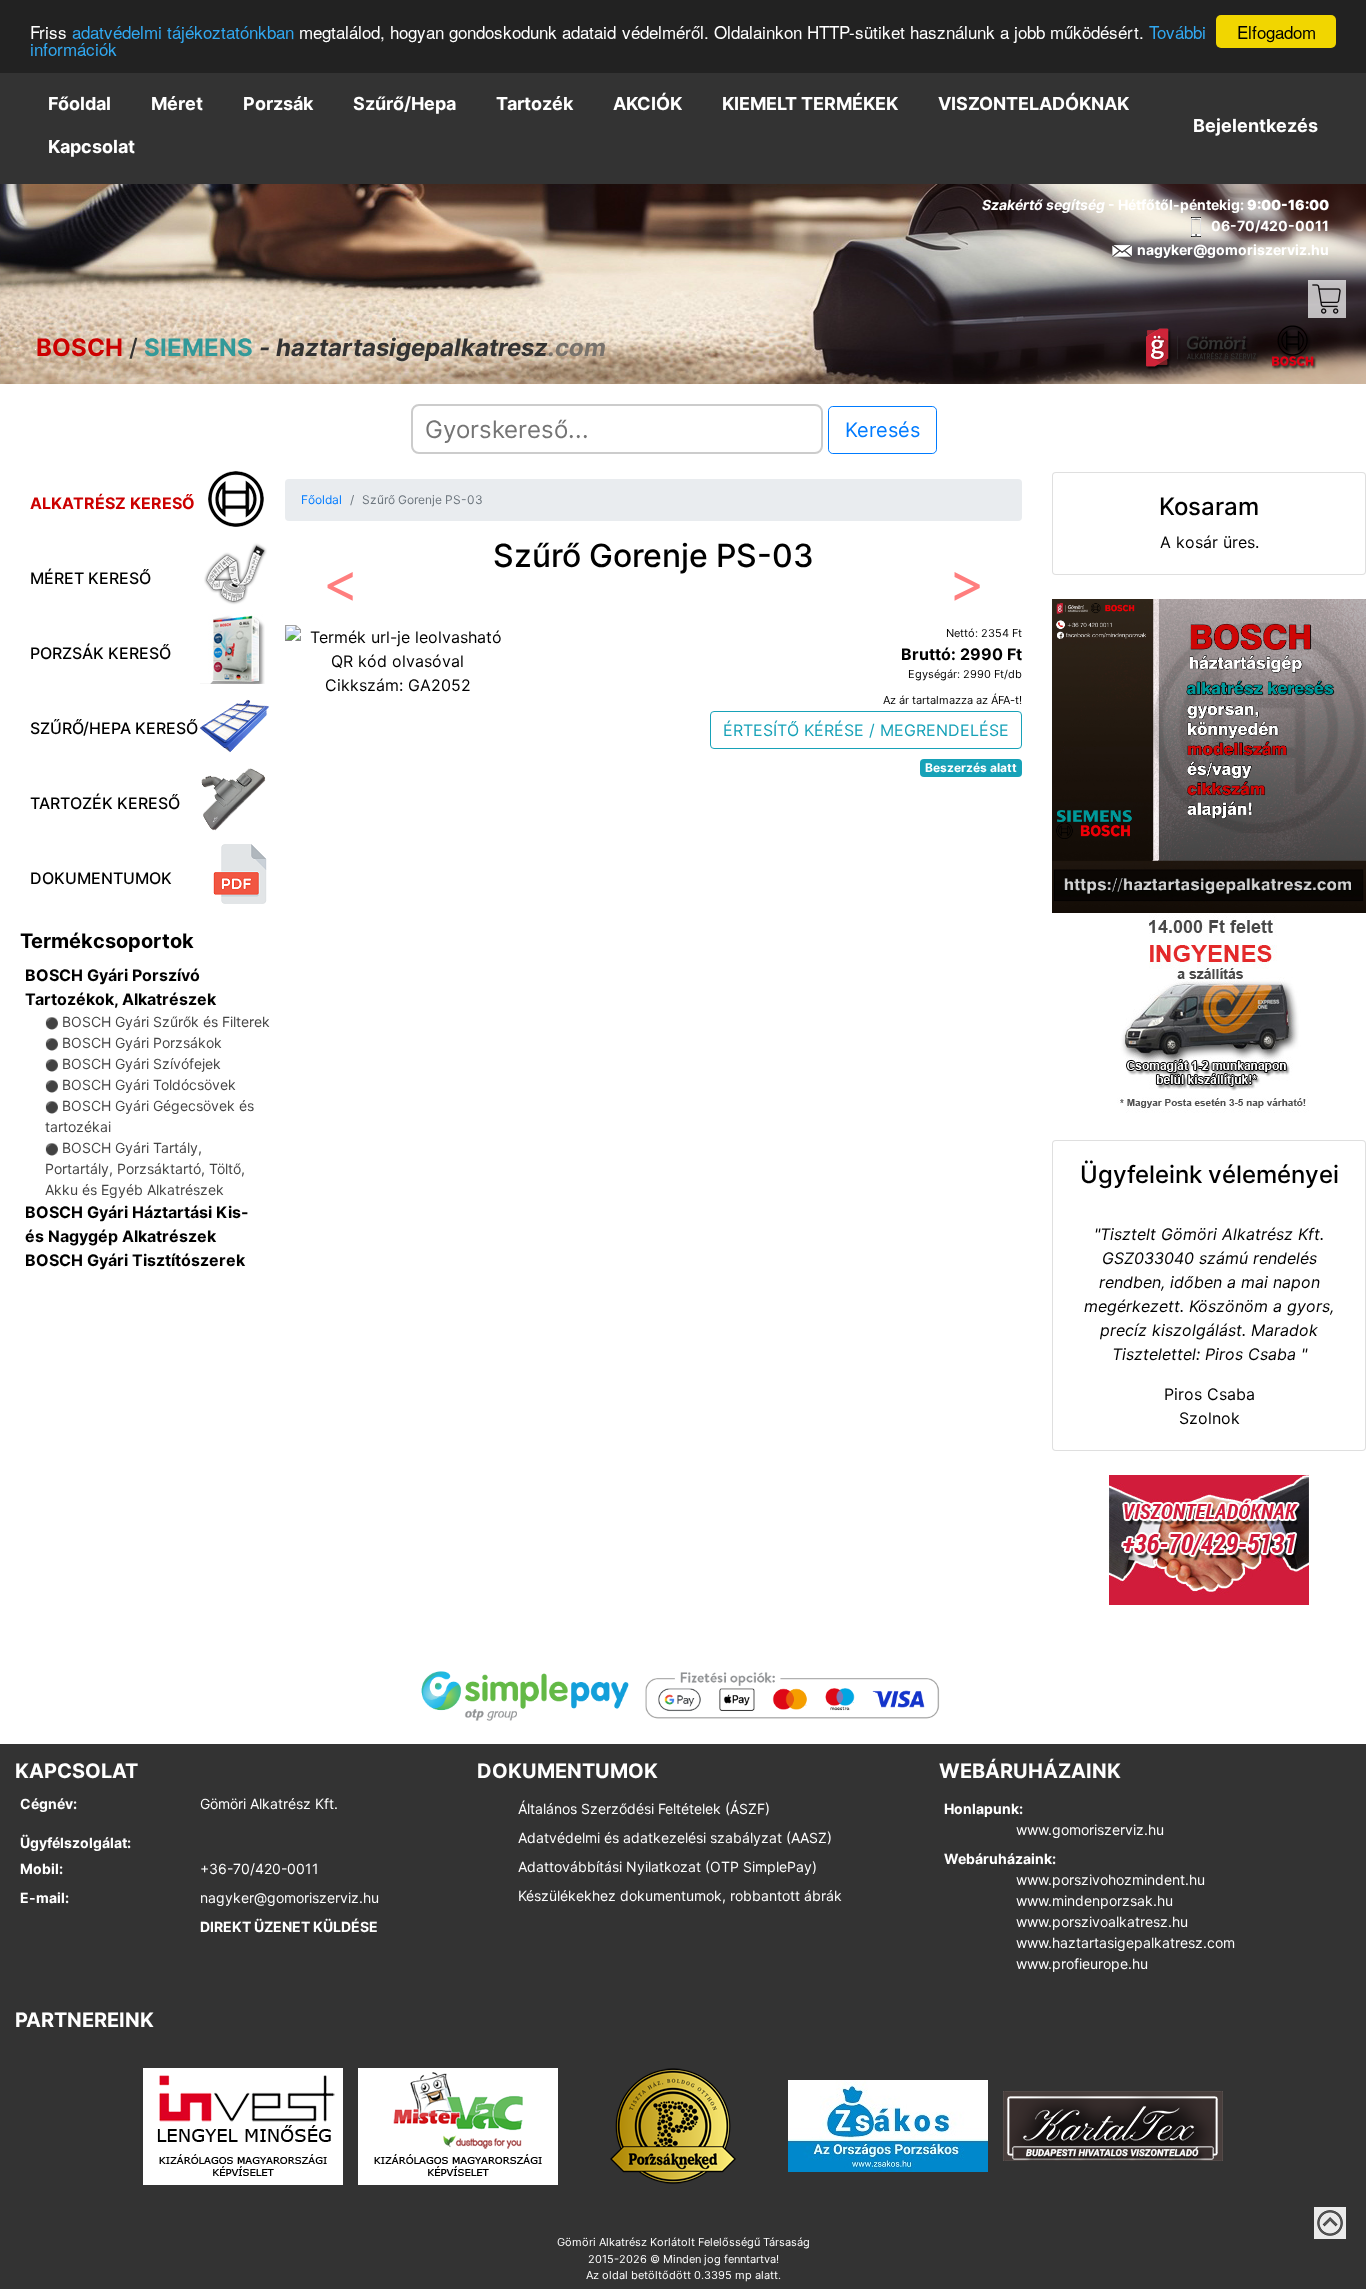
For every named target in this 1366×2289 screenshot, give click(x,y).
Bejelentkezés (1255, 125)
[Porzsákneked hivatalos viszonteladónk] (673, 2125)
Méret (177, 103)
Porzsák (278, 103)
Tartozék (534, 103)
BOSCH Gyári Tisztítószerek (135, 1260)
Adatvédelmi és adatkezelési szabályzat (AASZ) (675, 1837)
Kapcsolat (91, 146)
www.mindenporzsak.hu (1094, 1900)
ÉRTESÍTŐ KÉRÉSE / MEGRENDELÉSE (866, 730)
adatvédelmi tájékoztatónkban (183, 32)
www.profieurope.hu (1082, 1963)
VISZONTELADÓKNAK (1033, 103)
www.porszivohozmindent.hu (1110, 1879)
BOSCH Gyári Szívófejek (141, 1063)
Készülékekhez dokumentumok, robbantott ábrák (680, 1895)
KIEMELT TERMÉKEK (810, 103)
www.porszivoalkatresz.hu (1102, 1921)
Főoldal (79, 103)
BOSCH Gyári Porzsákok (142, 1042)
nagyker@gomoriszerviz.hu (289, 1897)
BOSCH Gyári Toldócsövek (149, 1084)
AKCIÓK (647, 103)
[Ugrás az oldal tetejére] (1330, 2223)
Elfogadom (1276, 31)
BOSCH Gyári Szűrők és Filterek (166, 1021)
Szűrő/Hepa (404, 103)
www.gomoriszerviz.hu (1090, 1829)
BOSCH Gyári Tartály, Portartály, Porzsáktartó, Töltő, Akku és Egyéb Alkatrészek (145, 1168)
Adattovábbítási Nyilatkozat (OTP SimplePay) (667, 1866)
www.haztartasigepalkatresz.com (1125, 1942)
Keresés (882, 430)
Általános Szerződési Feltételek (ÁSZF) (644, 1808)
